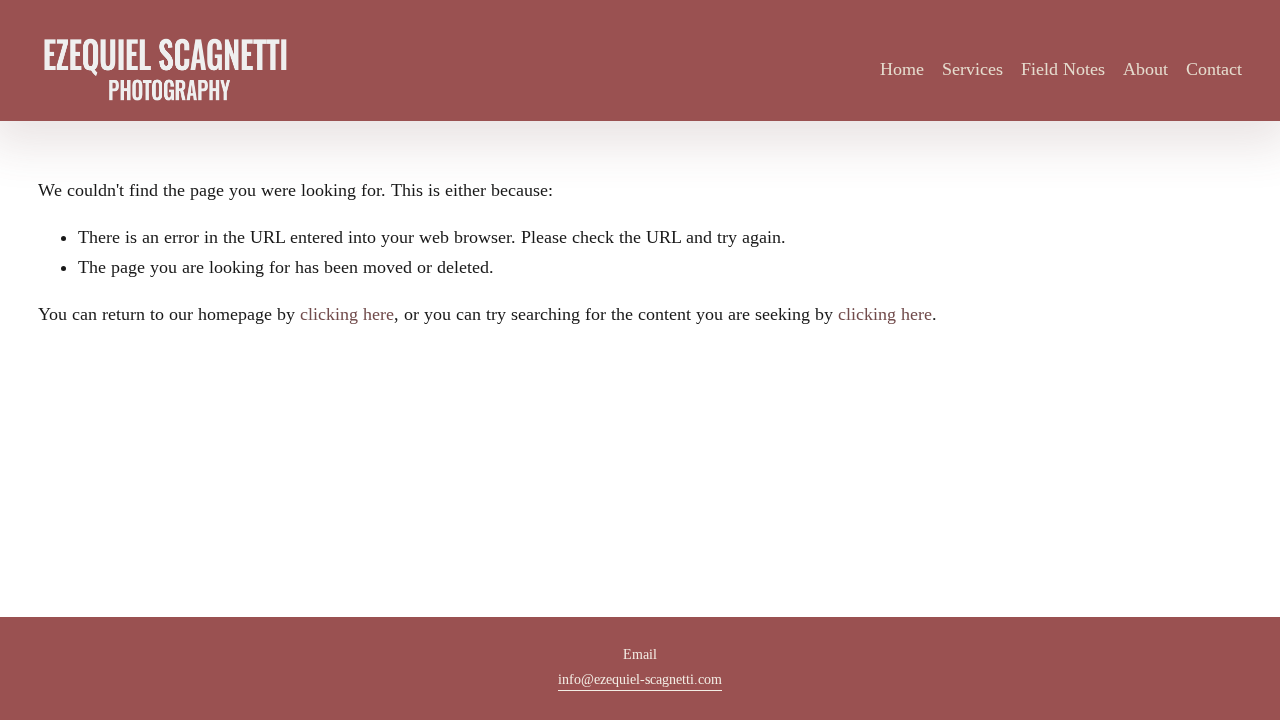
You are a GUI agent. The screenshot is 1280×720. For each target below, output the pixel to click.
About (1145, 69)
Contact (1214, 69)
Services (972, 69)
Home (902, 69)
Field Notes (1063, 69)
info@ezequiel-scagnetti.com (640, 679)
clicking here (347, 314)
